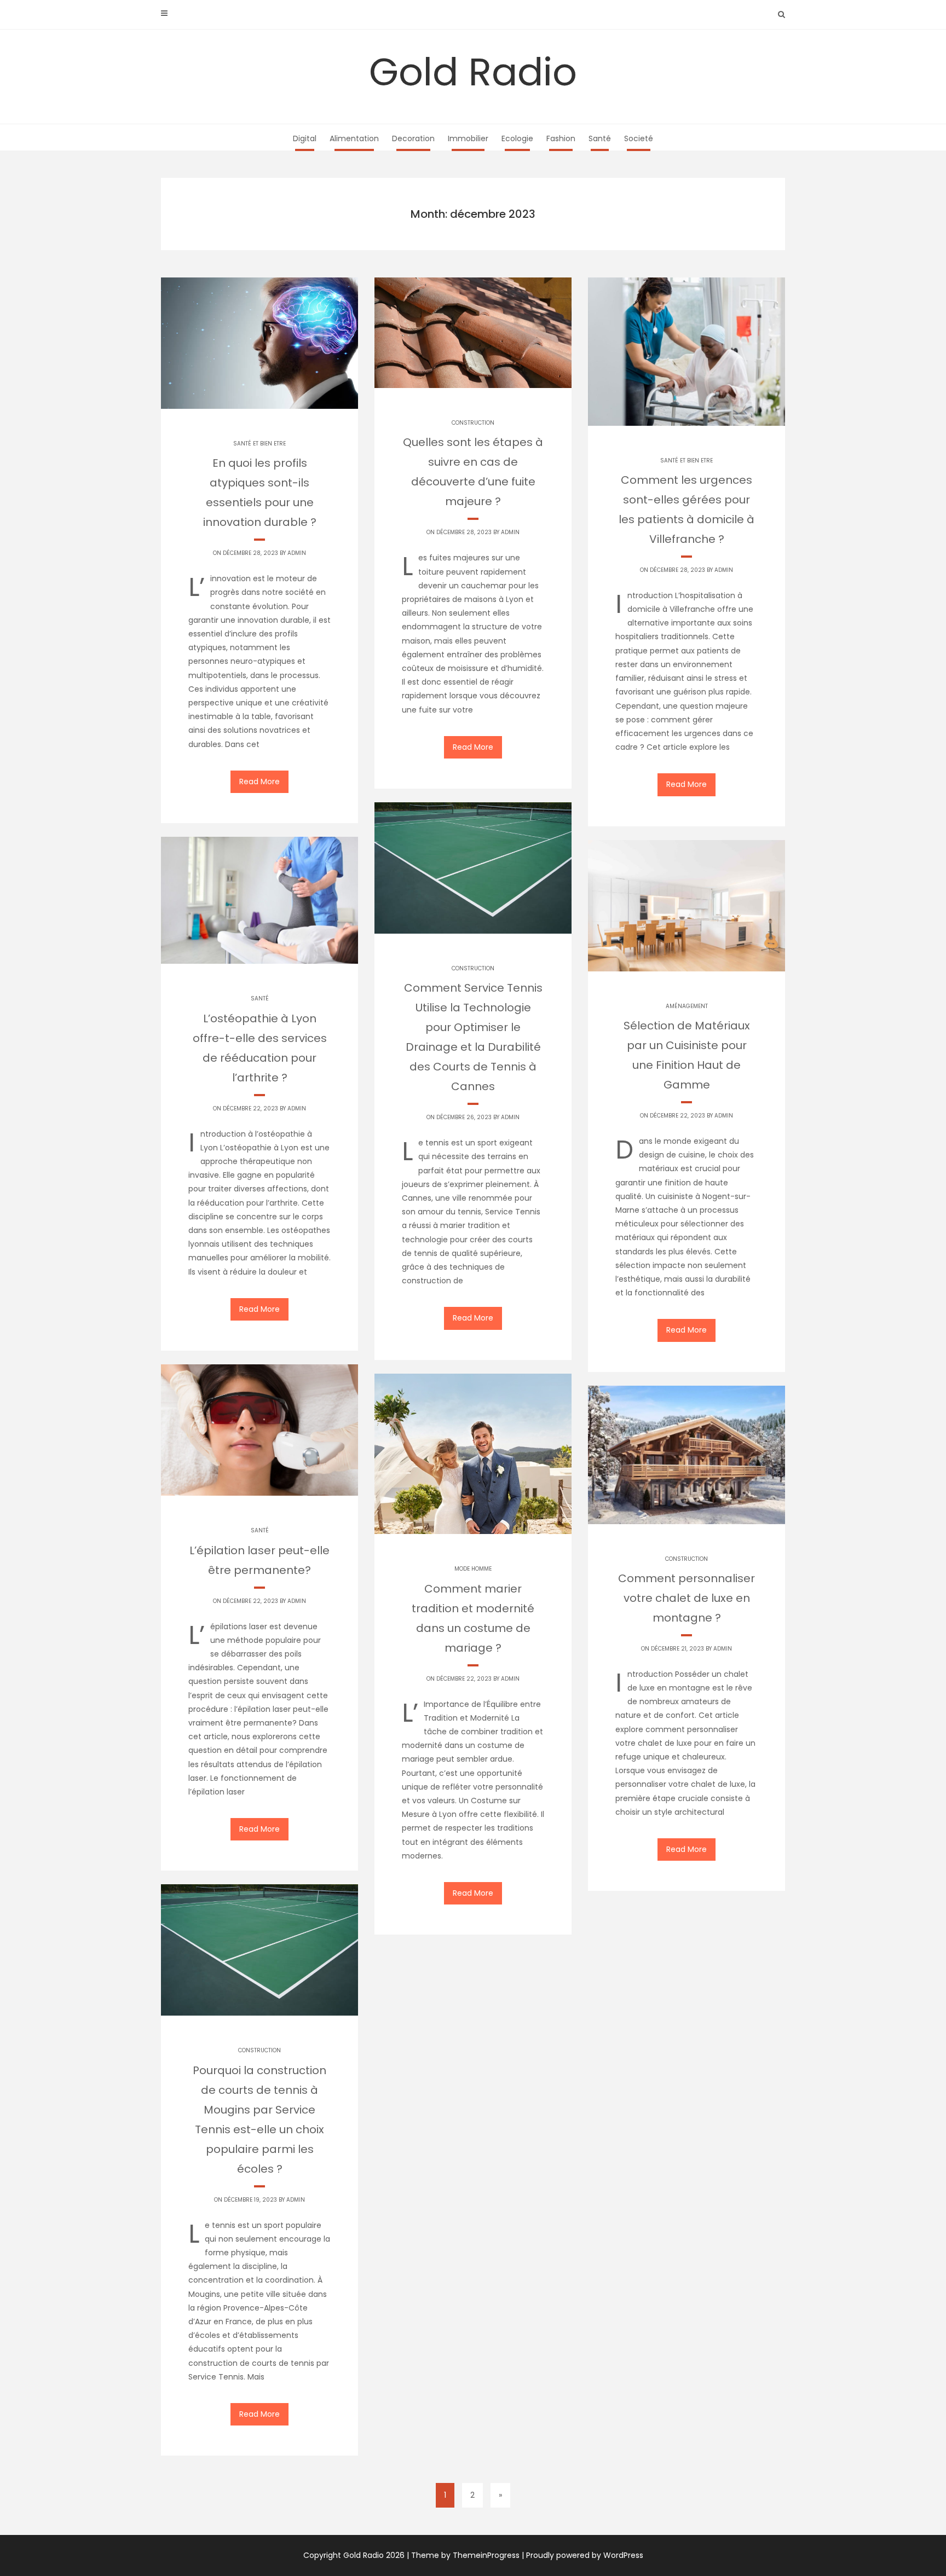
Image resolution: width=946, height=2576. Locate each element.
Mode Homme (473, 1569)
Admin (297, 553)
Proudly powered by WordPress (585, 2555)
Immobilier (468, 138)
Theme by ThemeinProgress (465, 2555)
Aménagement (687, 1006)
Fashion (561, 138)
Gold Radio (473, 72)
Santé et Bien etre (259, 444)
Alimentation (354, 138)
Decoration (413, 138)
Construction (473, 423)
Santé (600, 138)
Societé (639, 138)
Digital (305, 138)
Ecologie (517, 138)
